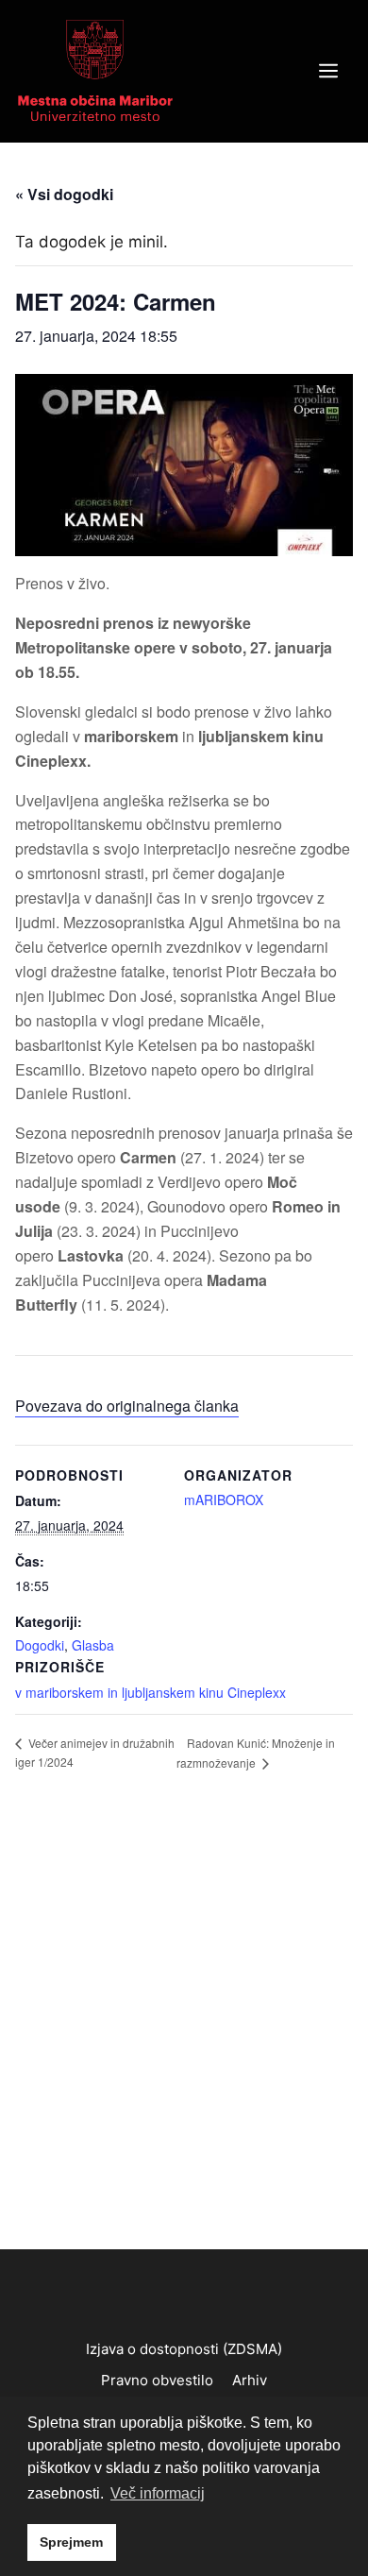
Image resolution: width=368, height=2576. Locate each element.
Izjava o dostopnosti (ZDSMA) (184, 2349)
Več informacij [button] (158, 2493)
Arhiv (250, 2380)
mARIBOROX (224, 1500)
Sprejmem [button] (71, 2542)
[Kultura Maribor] (95, 70)
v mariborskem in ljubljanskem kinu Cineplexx (151, 1692)
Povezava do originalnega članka (127, 1406)
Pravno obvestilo (157, 2380)
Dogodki (40, 1645)
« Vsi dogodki (64, 194)
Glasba (93, 1645)
